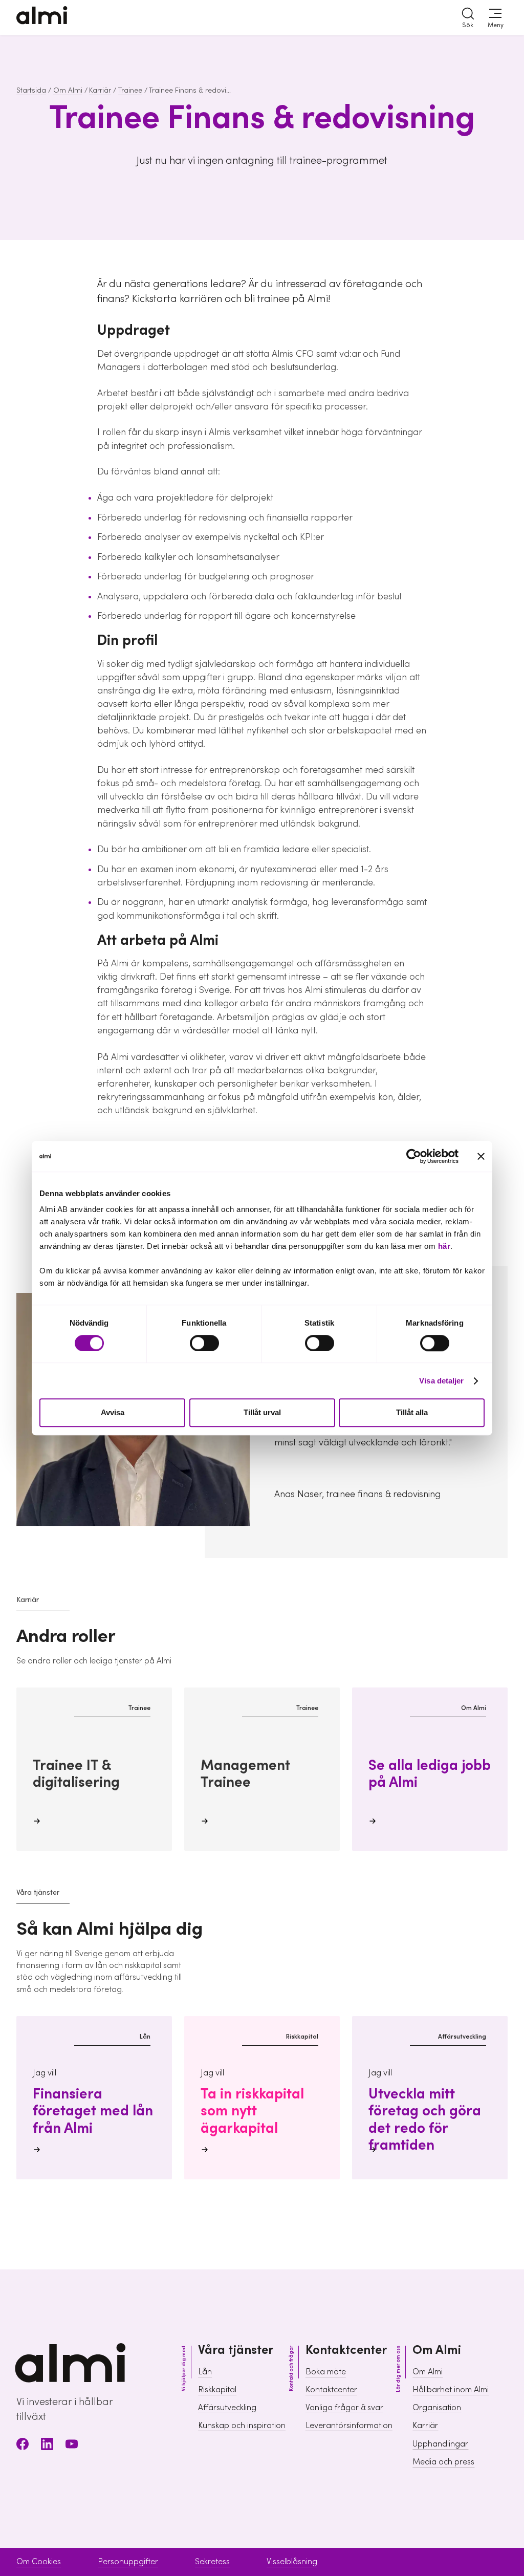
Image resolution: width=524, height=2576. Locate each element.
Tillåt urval (262, 1413)
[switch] (204, 1343)
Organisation (437, 2408)
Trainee (130, 91)
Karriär (100, 91)
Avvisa (113, 1413)
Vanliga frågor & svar (344, 2408)
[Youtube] (72, 2446)
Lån (205, 2372)
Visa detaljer (441, 1381)
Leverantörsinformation (349, 2426)
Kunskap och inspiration (242, 2426)
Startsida (31, 91)
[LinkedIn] (47, 2446)
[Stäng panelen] (481, 1156)
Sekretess (212, 2562)
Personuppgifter (128, 2562)
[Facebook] (23, 2446)
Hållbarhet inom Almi (451, 2390)
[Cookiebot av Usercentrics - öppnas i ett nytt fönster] (414, 1156)
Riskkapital (217, 2390)
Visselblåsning (292, 2562)
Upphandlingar (440, 2444)
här (444, 1246)
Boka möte (326, 2372)
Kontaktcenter (331, 2390)
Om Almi (68, 91)
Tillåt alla (412, 1413)
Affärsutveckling (227, 2408)
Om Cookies (39, 2562)
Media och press (443, 2462)
